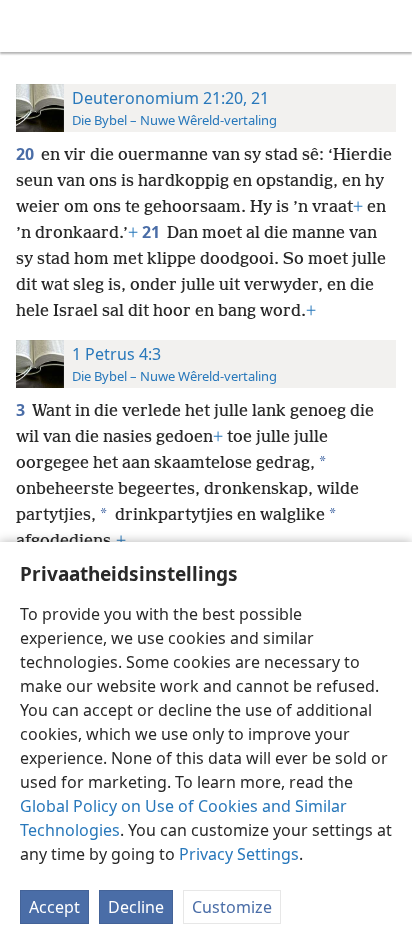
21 (152, 232)
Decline (136, 907)
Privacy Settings (239, 854)
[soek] (387, 26)
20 (26, 154)
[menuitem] (30, 26)
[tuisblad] (30, 26)
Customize (232, 907)
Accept (54, 907)
